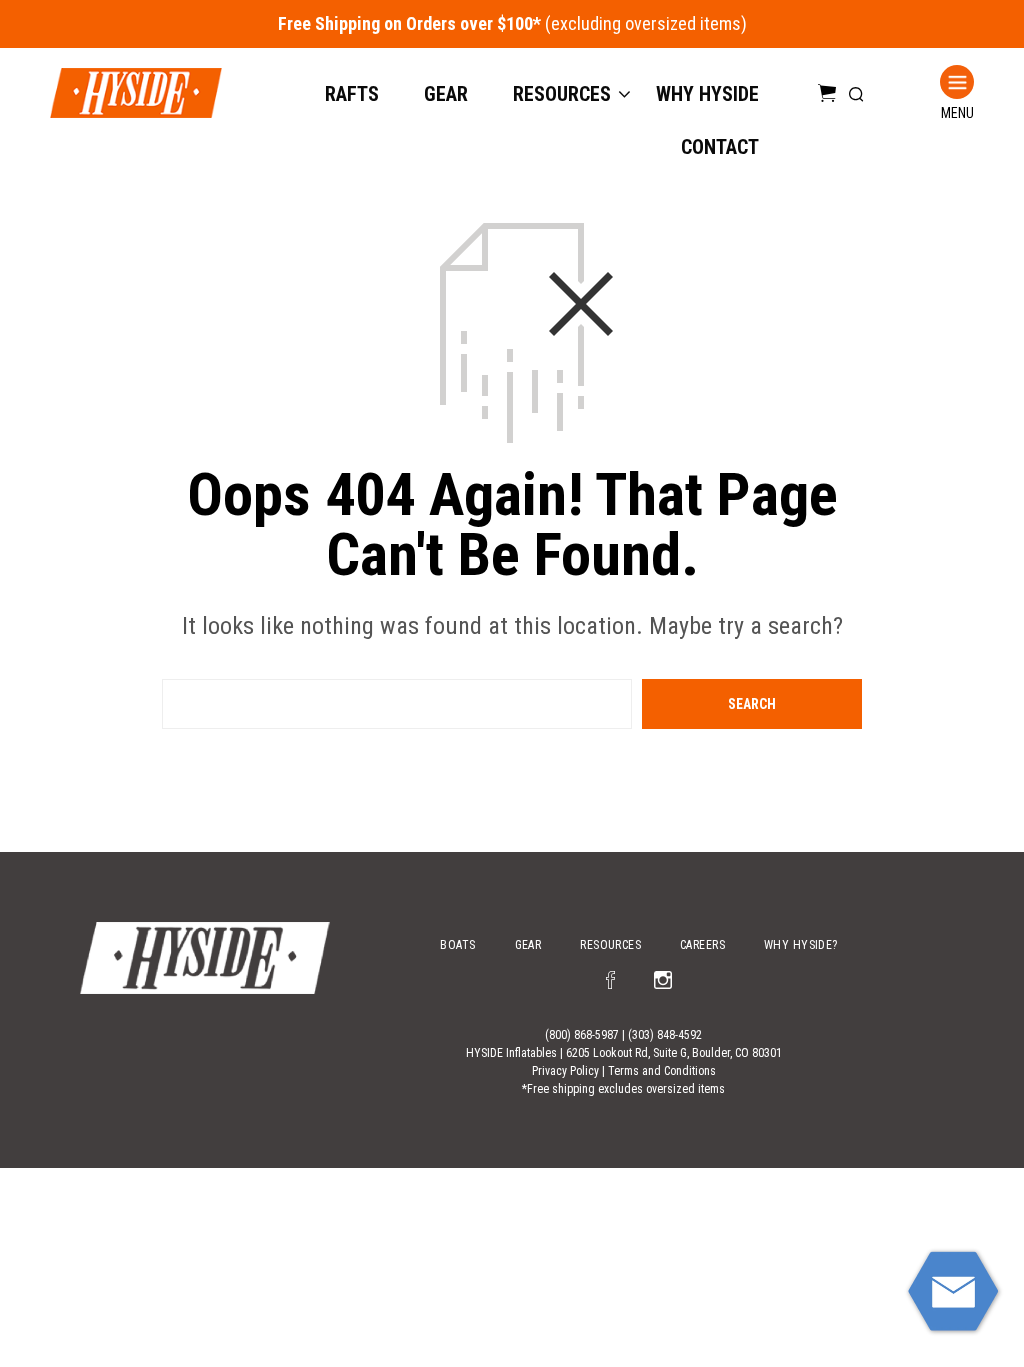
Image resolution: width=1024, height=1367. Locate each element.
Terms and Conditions (662, 1071)
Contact (720, 147)
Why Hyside (707, 94)
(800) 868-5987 (582, 1035)
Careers (702, 945)
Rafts (352, 94)
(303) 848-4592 (665, 1035)
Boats (457, 945)
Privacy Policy (565, 1071)
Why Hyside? (801, 945)
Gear (446, 94)
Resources (562, 94)
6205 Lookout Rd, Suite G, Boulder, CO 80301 (674, 1053)
